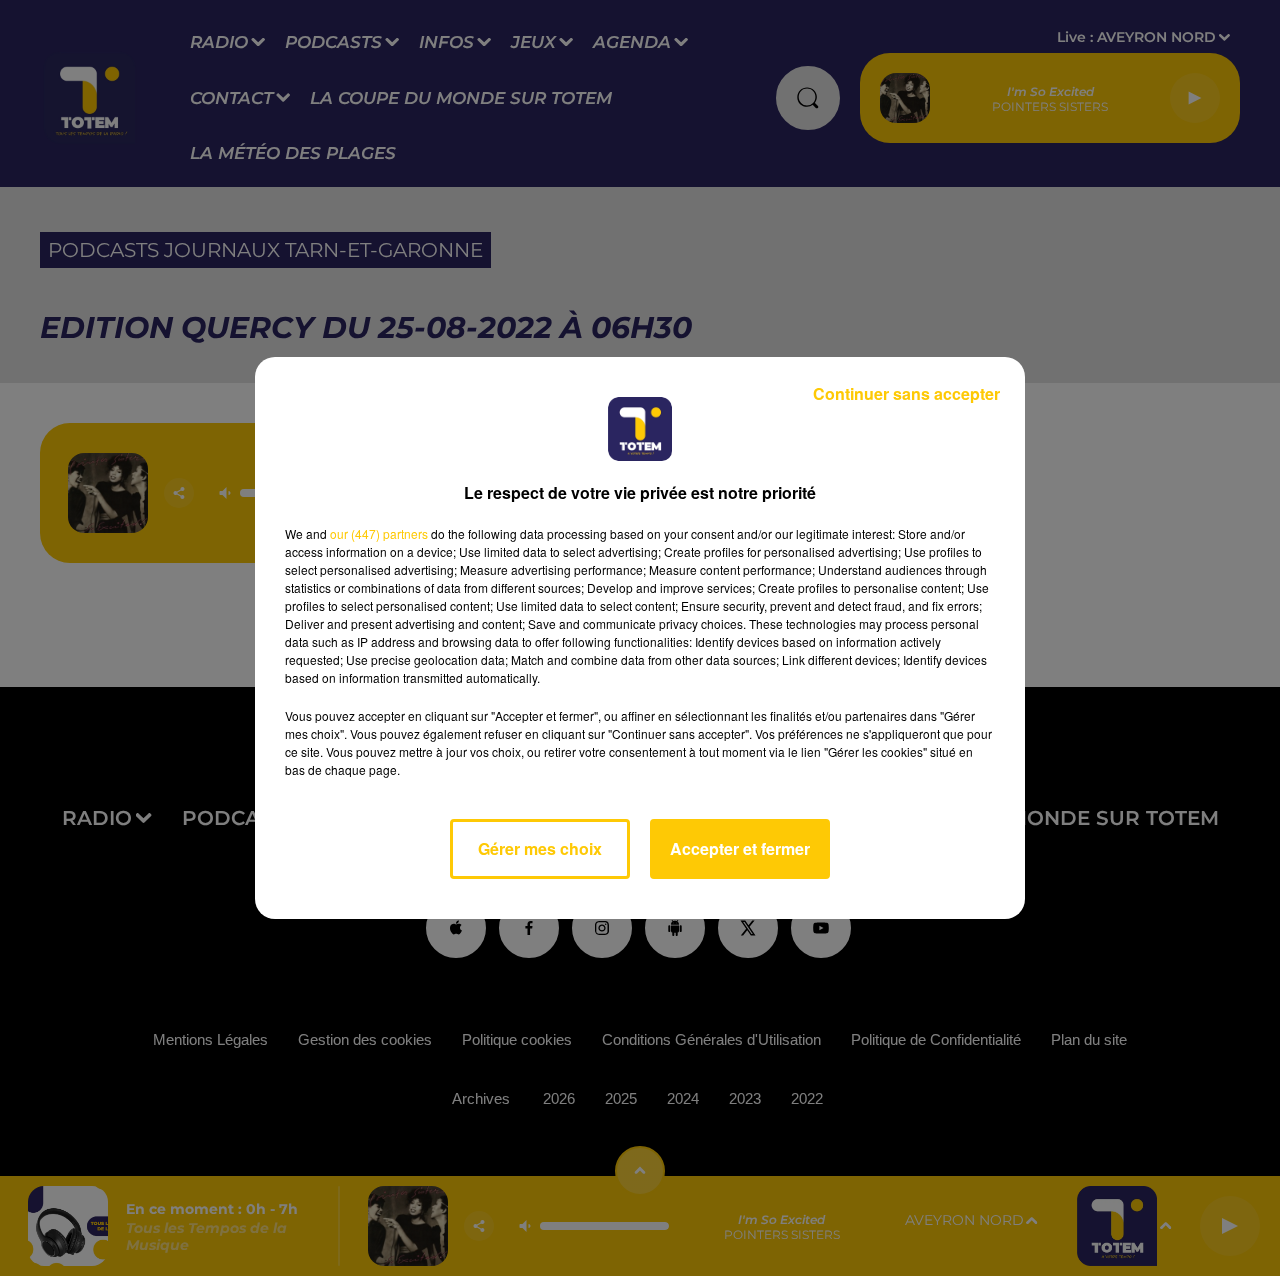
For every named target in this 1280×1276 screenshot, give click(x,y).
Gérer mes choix (540, 848)
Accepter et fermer (740, 848)
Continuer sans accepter (906, 393)
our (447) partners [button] (379, 533)
